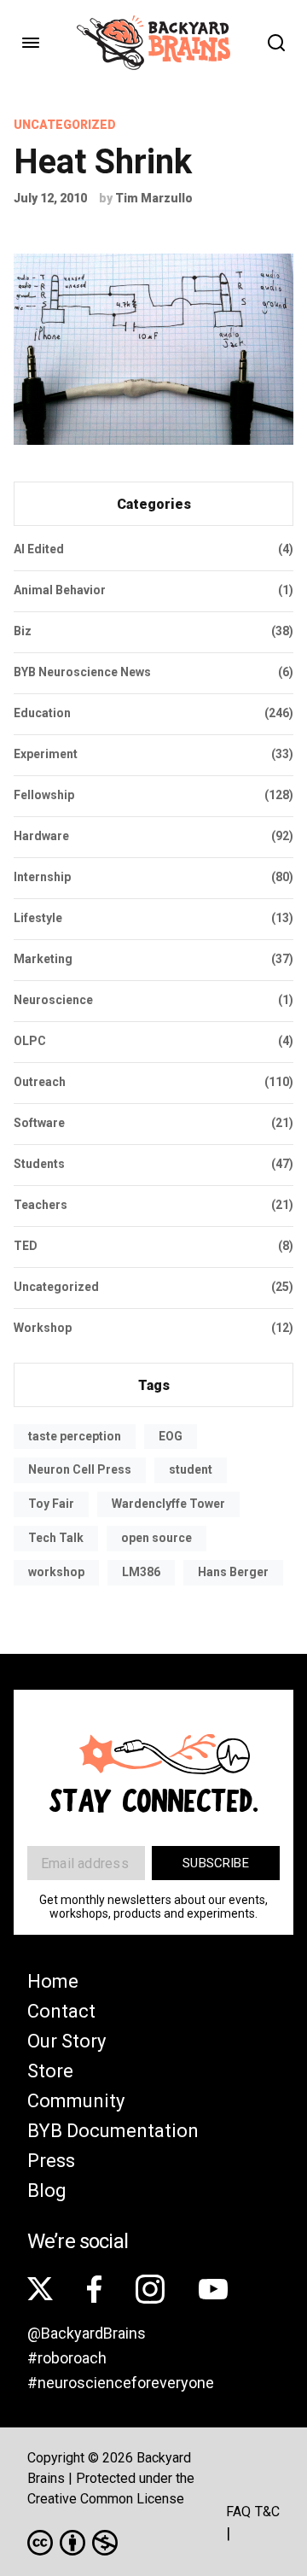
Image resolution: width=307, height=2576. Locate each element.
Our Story (67, 2041)
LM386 (141, 1572)
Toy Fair (51, 1504)
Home (53, 1981)
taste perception (75, 1436)
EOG (171, 1436)
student (191, 1469)
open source (156, 1538)
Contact (61, 2011)
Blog (47, 2190)
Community (76, 2101)
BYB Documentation (113, 2131)
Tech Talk (56, 1538)
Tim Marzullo (154, 198)
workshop (56, 1572)
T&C (267, 2512)
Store (50, 2071)
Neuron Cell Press (80, 1469)
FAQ (238, 2512)
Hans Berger (233, 1572)
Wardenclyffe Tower (168, 1504)
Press (51, 2161)
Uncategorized (65, 125)
